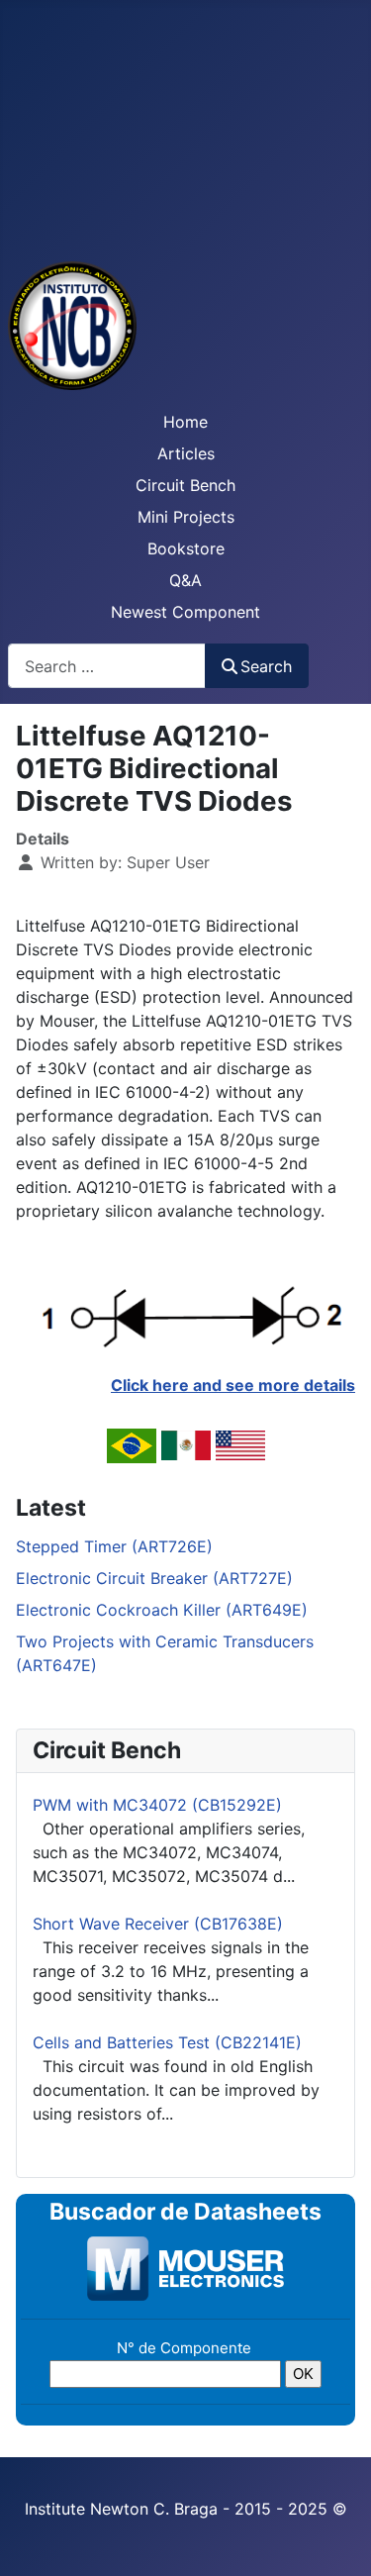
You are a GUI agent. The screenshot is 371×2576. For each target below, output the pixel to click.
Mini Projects (186, 517)
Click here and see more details (233, 1385)
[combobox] (107, 666)
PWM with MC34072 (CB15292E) (157, 1805)
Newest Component (185, 612)
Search (266, 666)
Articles (186, 453)
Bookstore (186, 548)
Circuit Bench (185, 485)
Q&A (185, 580)
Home (185, 422)
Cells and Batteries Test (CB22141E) (167, 2042)
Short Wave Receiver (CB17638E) (158, 1924)
